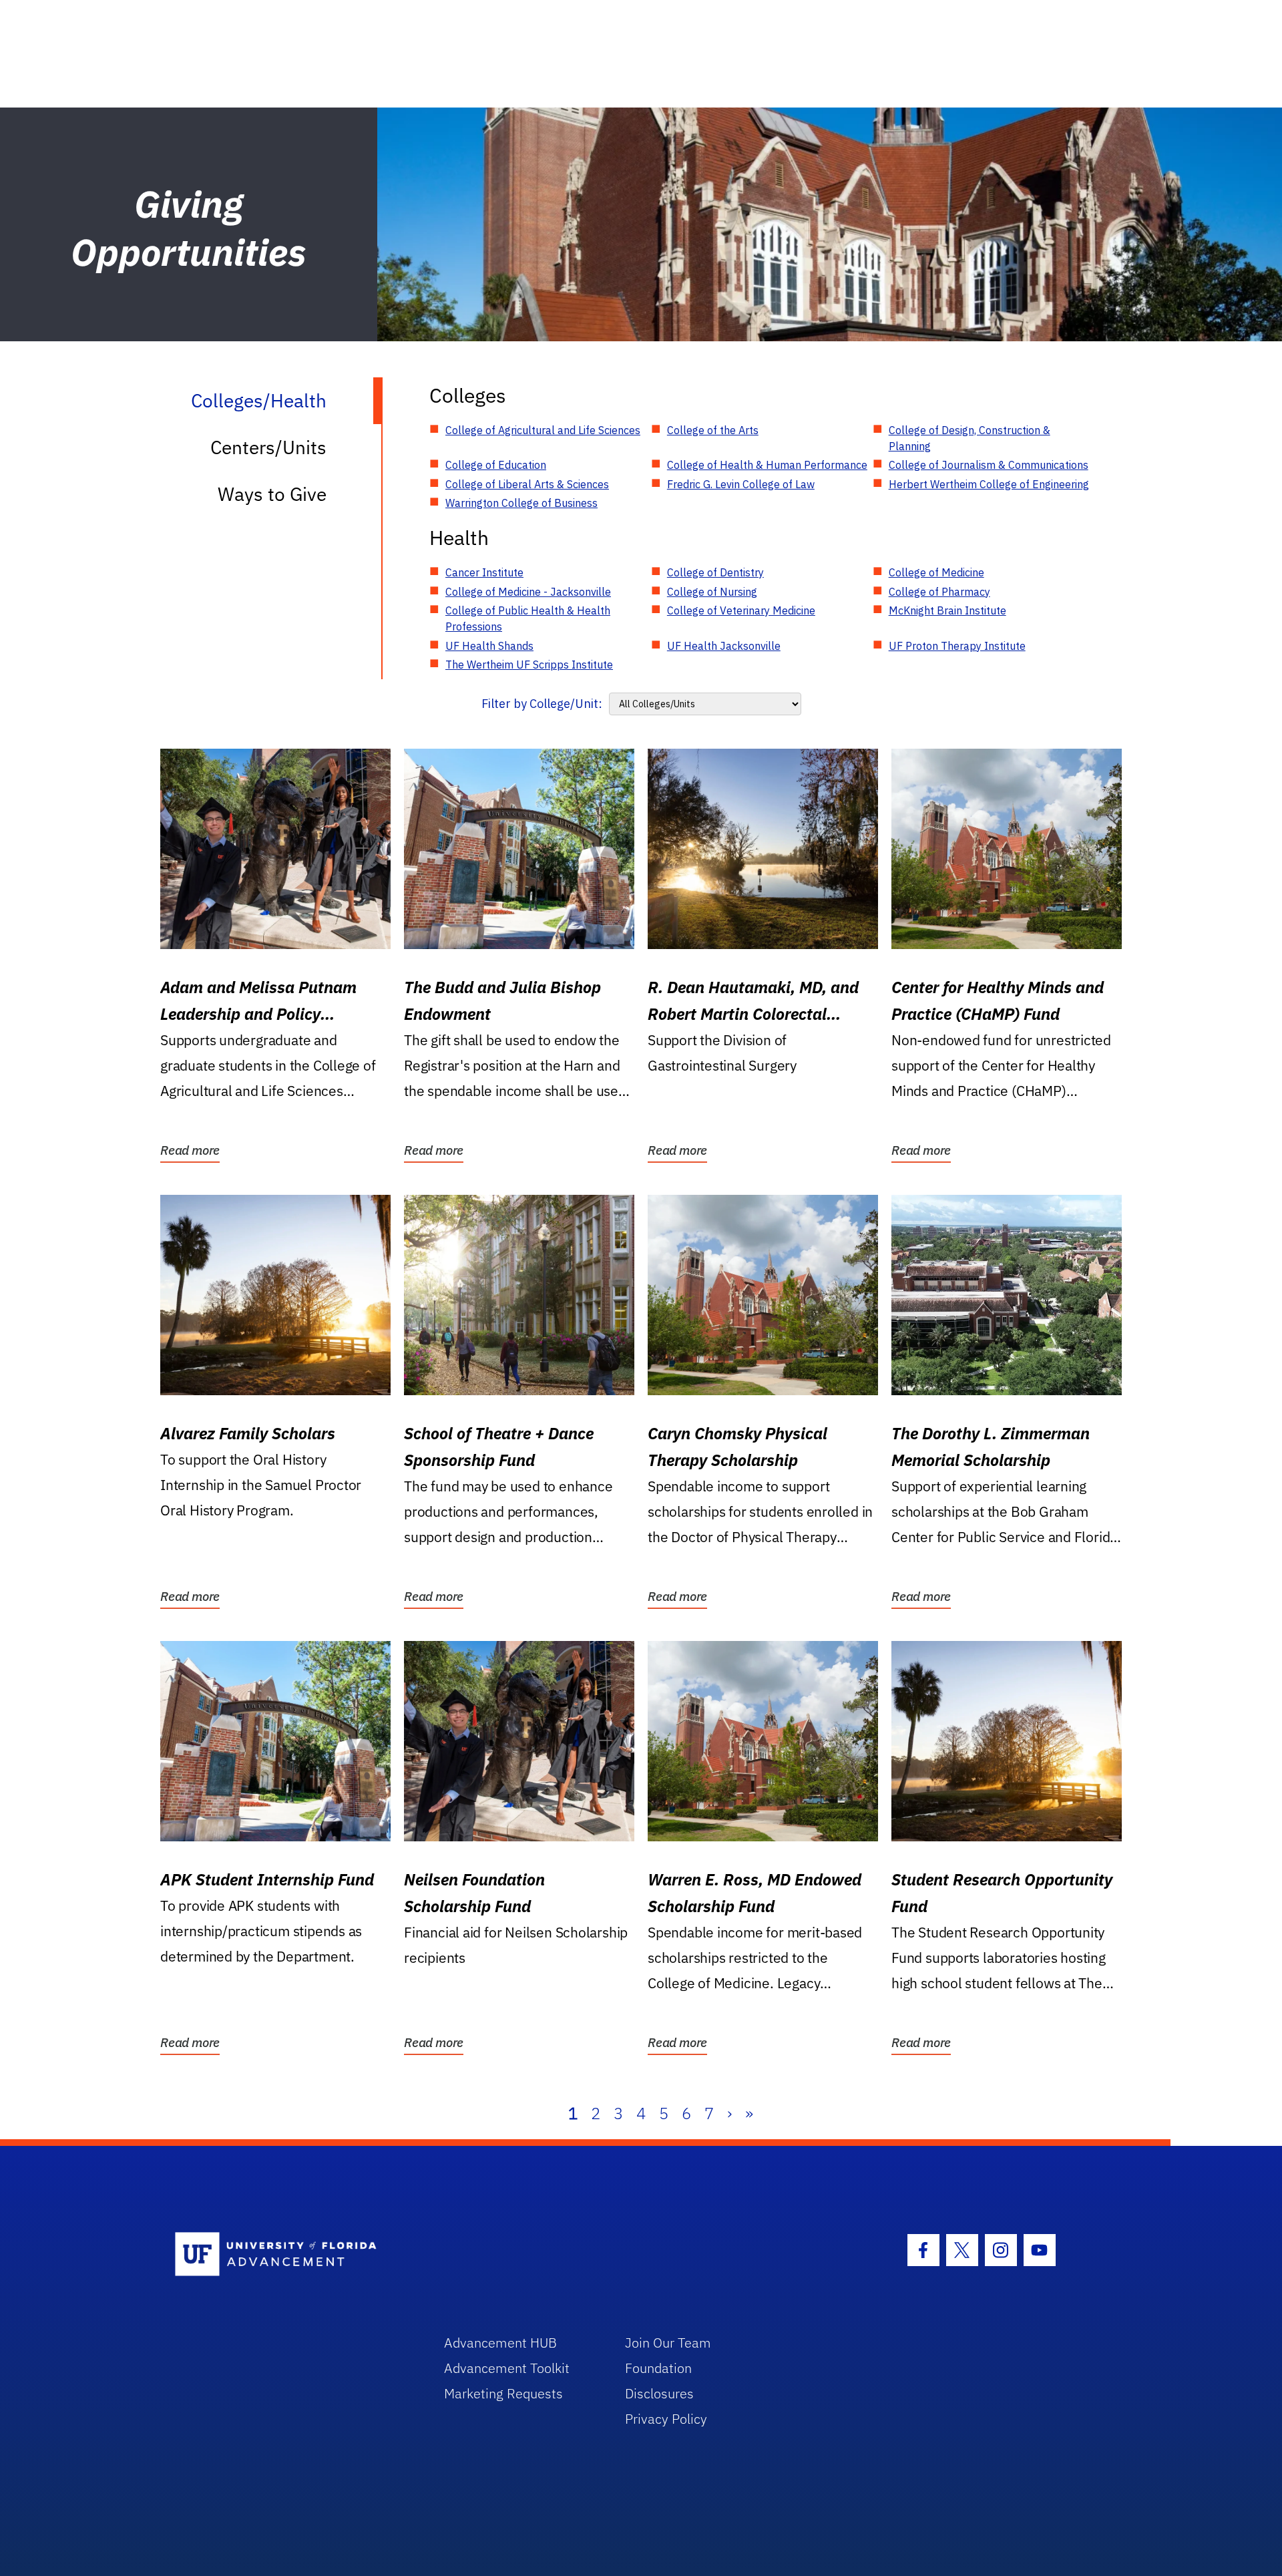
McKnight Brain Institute (947, 610)
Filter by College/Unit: (542, 704)
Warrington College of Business (521, 503)
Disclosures (659, 2393)
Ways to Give (272, 494)
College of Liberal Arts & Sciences (527, 484)
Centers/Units (268, 447)
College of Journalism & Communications (989, 465)
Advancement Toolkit (507, 2368)
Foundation (658, 2368)
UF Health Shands (489, 646)
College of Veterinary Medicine (741, 610)
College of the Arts (713, 430)
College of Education (496, 465)
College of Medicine (936, 572)
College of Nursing (712, 592)
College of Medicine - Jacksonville (528, 592)
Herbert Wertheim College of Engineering (989, 484)
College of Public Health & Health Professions (528, 618)
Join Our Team (668, 2343)
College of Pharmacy (939, 592)
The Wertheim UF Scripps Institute (529, 665)
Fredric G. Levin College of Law (741, 484)
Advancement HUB (500, 2343)
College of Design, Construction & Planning (970, 438)
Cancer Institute (484, 572)
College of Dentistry (715, 572)
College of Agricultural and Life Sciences (543, 430)
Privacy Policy (666, 2419)
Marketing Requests (503, 2393)
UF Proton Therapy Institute (957, 646)
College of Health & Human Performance (767, 465)
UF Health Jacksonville (724, 646)
